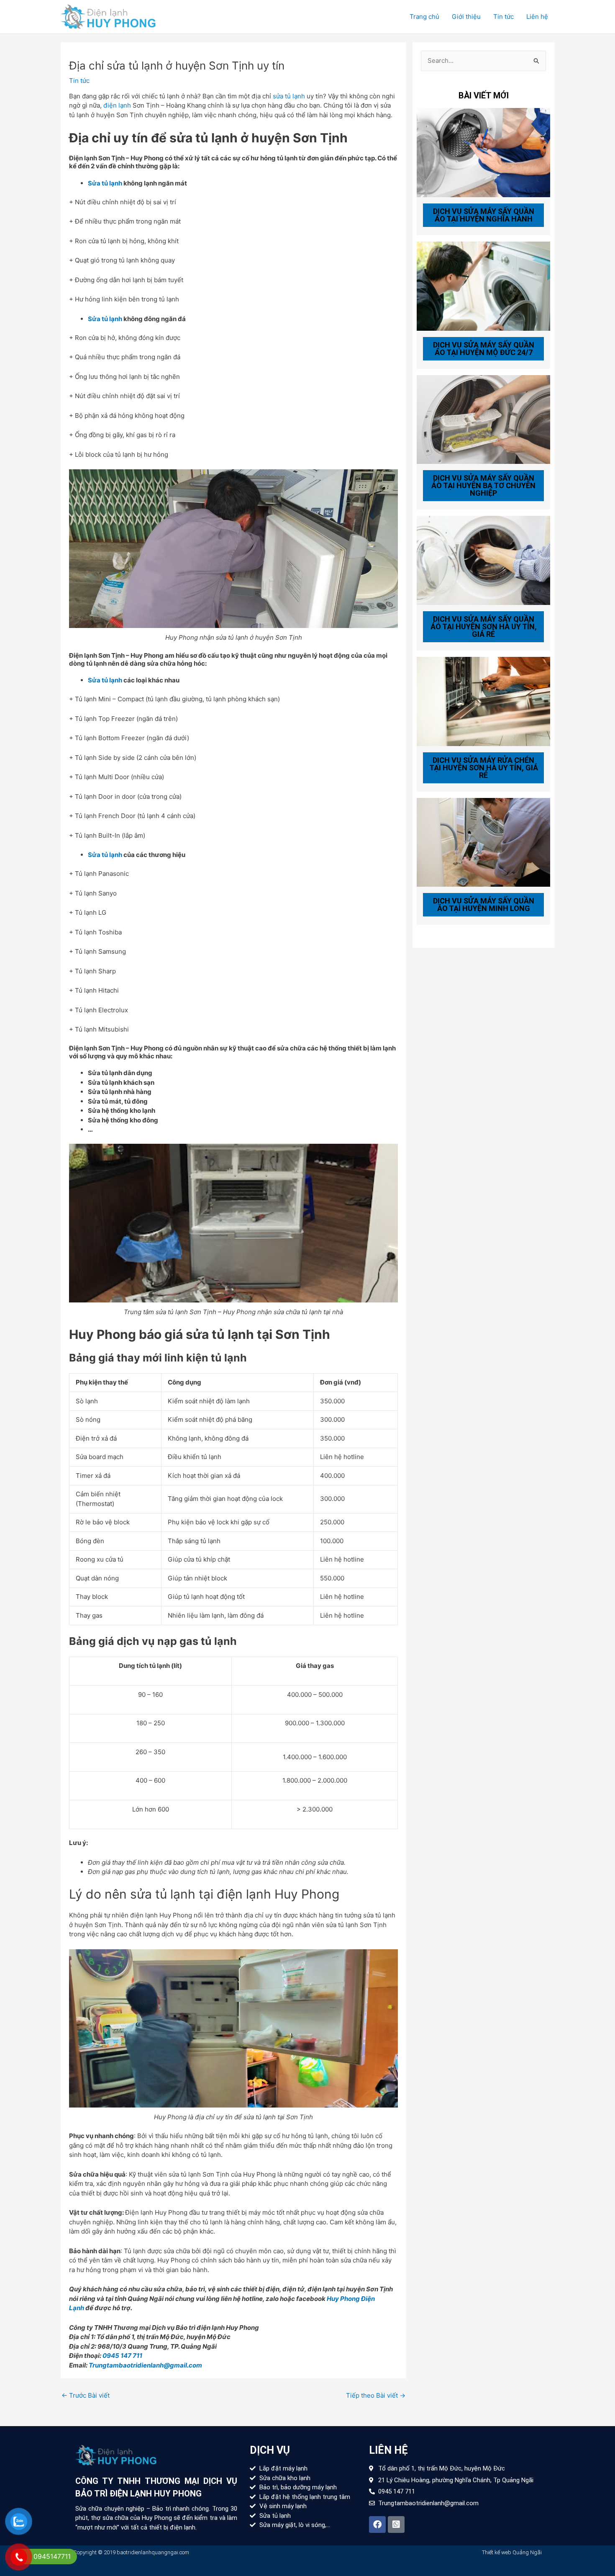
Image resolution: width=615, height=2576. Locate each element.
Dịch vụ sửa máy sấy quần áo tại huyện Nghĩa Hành (484, 215)
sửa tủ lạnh (289, 96)
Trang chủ (424, 17)
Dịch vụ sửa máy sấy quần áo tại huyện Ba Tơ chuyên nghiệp (483, 485)
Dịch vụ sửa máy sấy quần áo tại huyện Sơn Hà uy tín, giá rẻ (484, 627)
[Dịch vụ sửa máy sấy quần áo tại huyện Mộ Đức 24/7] (483, 285)
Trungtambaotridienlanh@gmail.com (145, 2365)
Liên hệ (537, 17)
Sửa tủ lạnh (105, 183)
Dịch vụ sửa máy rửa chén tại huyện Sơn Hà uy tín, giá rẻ (484, 768)
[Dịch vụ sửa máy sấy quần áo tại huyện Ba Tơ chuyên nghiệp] (483, 419)
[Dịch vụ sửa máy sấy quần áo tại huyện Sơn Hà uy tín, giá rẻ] (483, 560)
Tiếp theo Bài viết (376, 2395)
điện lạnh (117, 105)
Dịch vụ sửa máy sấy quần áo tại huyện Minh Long (484, 905)
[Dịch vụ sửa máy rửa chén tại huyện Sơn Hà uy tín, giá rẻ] (483, 701)
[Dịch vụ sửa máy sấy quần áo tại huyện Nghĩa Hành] (483, 152)
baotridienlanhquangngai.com (153, 2552)
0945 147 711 (122, 2356)
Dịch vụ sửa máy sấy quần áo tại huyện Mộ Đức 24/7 (484, 349)
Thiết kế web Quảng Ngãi (512, 2552)
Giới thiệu (466, 17)
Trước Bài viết (86, 2395)
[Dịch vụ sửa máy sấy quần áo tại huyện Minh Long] (483, 842)
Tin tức (504, 17)
